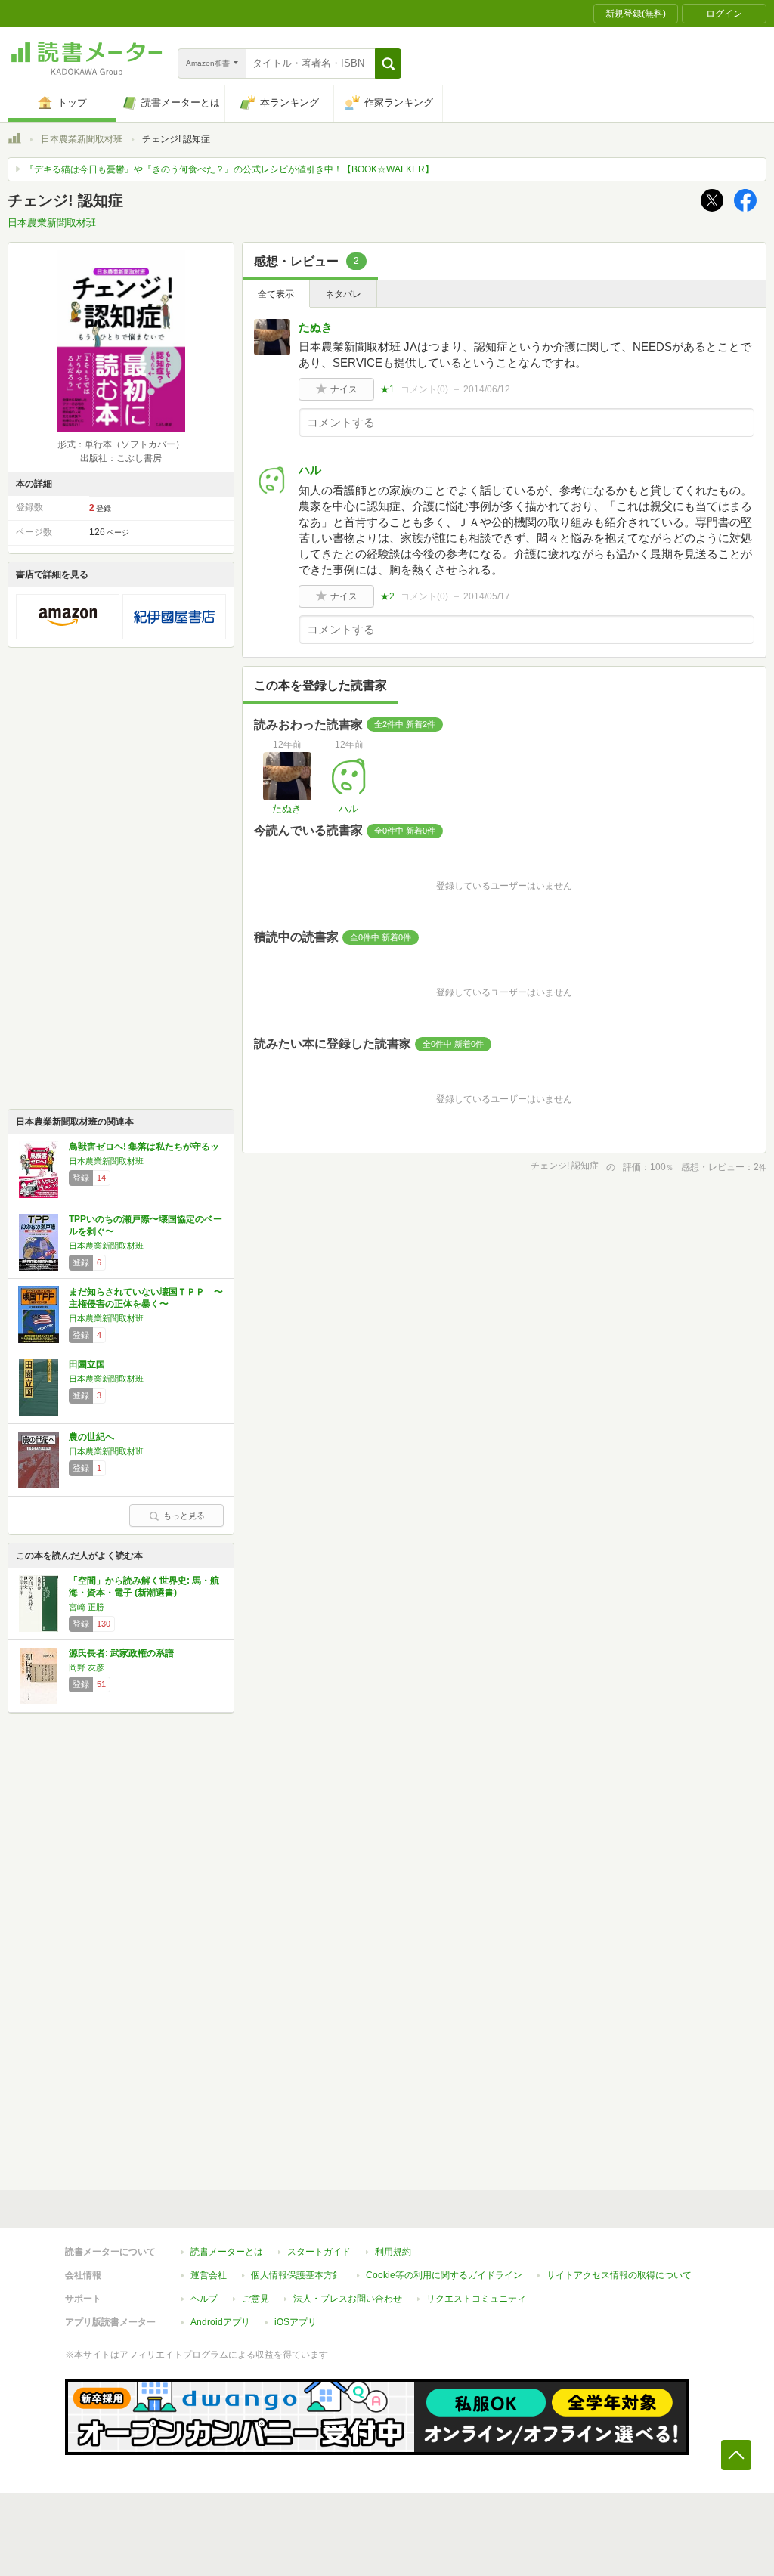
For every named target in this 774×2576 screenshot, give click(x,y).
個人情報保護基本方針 (296, 2275)
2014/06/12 (487, 389)
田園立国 (87, 1364)
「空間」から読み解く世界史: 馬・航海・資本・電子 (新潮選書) (144, 1587)
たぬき (316, 327)
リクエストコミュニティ (476, 2299)
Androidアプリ (220, 2322)
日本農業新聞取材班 (82, 139)
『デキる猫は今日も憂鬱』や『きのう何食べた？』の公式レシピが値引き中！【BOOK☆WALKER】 (229, 169)
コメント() (424, 389)
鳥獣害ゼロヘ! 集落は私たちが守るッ (144, 1147)
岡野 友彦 (87, 1667)
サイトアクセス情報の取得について (619, 2275)
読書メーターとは (227, 2252)
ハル (310, 470)
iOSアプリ (296, 2322)
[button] (388, 63)
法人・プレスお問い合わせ (348, 2299)
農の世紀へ (91, 1437)
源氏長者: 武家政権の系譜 (121, 1653)
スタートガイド (319, 2252)
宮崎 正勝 (87, 1607)
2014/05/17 (487, 596)
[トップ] (14, 141)
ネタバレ (343, 294)
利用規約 (393, 2252)
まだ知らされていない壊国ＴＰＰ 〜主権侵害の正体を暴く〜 (146, 1298)
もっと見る (184, 1516)
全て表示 (276, 294)
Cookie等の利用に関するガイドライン (444, 2275)
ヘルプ (204, 2299)
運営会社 (209, 2275)
